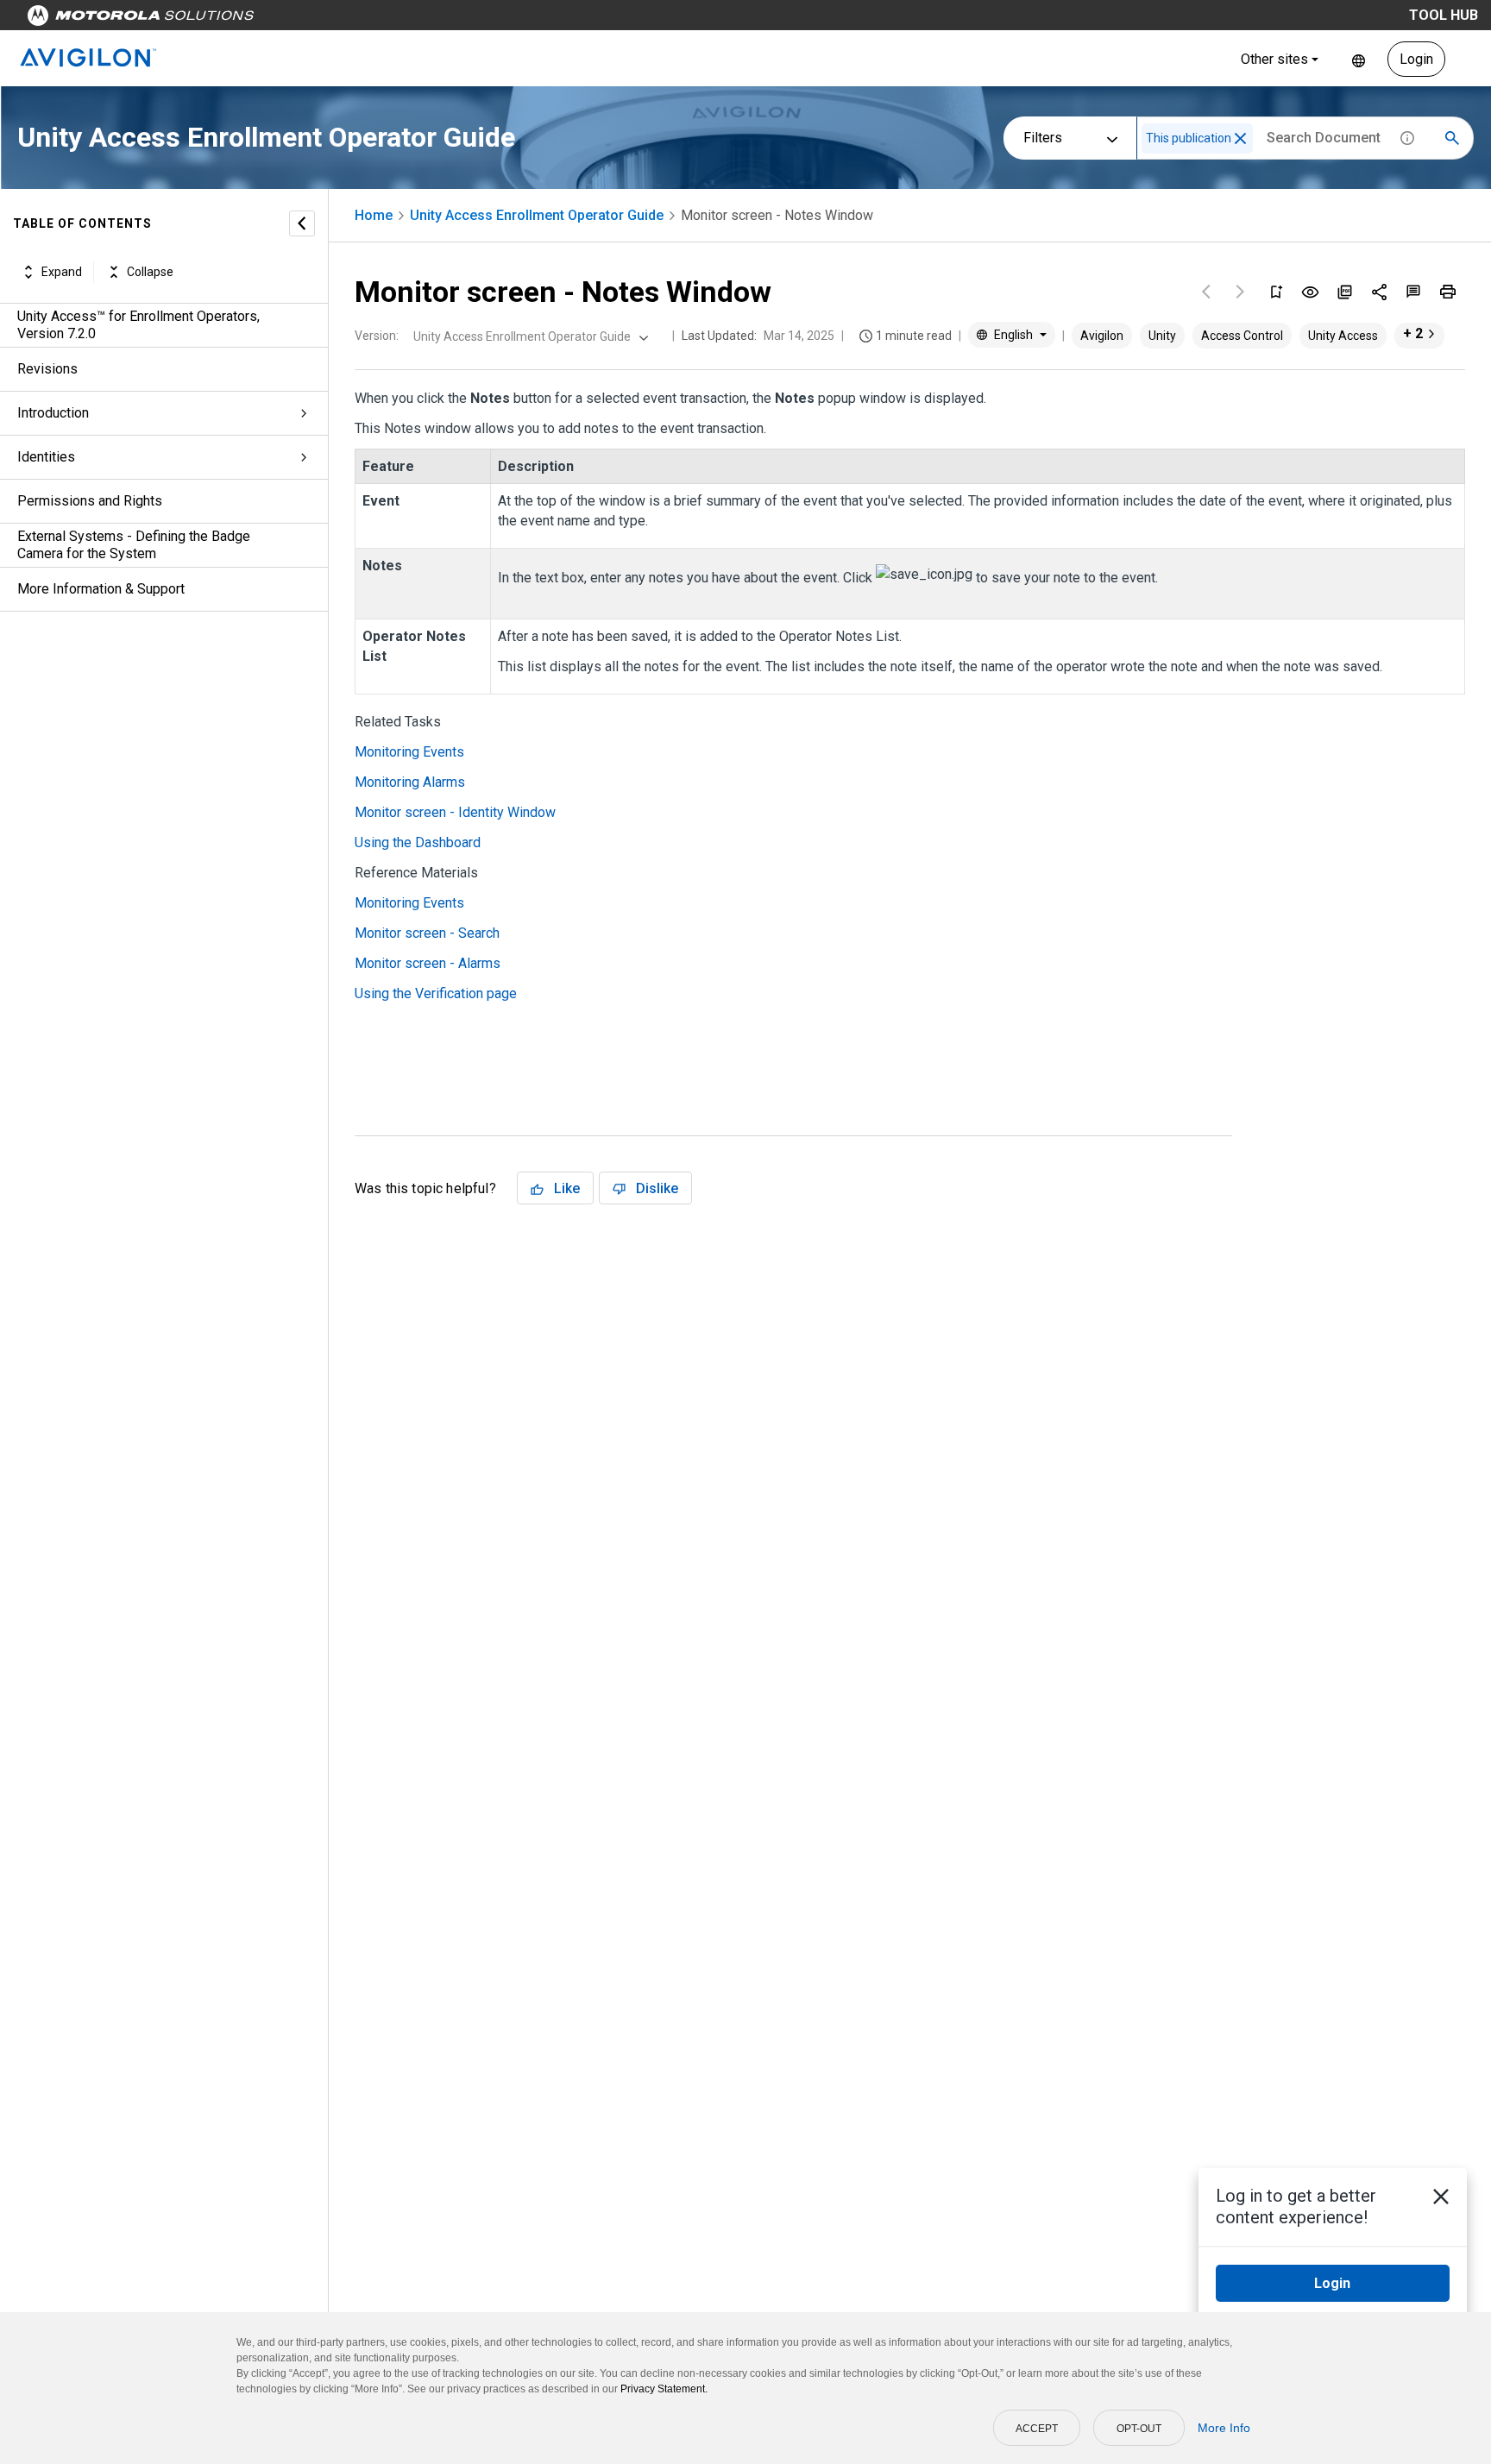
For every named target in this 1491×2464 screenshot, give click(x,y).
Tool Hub (1444, 15)
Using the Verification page (436, 993)
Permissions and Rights (90, 501)
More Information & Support (101, 589)
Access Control (1242, 336)
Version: (377, 336)
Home (374, 215)
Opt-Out (1139, 2429)
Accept (1037, 2429)
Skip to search (453, 19)
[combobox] (529, 336)
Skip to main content (330, 19)
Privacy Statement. (664, 2389)
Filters (1043, 138)
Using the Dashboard (418, 842)
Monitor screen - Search (427, 933)
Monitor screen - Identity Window (455, 812)
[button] (1240, 138)
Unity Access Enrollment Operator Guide (537, 215)
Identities (46, 457)
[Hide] (302, 223)
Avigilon (1102, 336)
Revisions (47, 369)
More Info (1224, 2428)
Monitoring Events (409, 752)
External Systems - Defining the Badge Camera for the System (134, 545)
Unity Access (1343, 336)
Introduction (53, 413)
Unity (1162, 336)
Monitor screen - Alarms (428, 963)
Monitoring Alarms (410, 782)
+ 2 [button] (1413, 333)
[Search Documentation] (1452, 138)
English (1359, 59)
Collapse (150, 272)
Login (1416, 59)
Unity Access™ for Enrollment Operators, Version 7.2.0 (138, 325)
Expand (62, 272)
